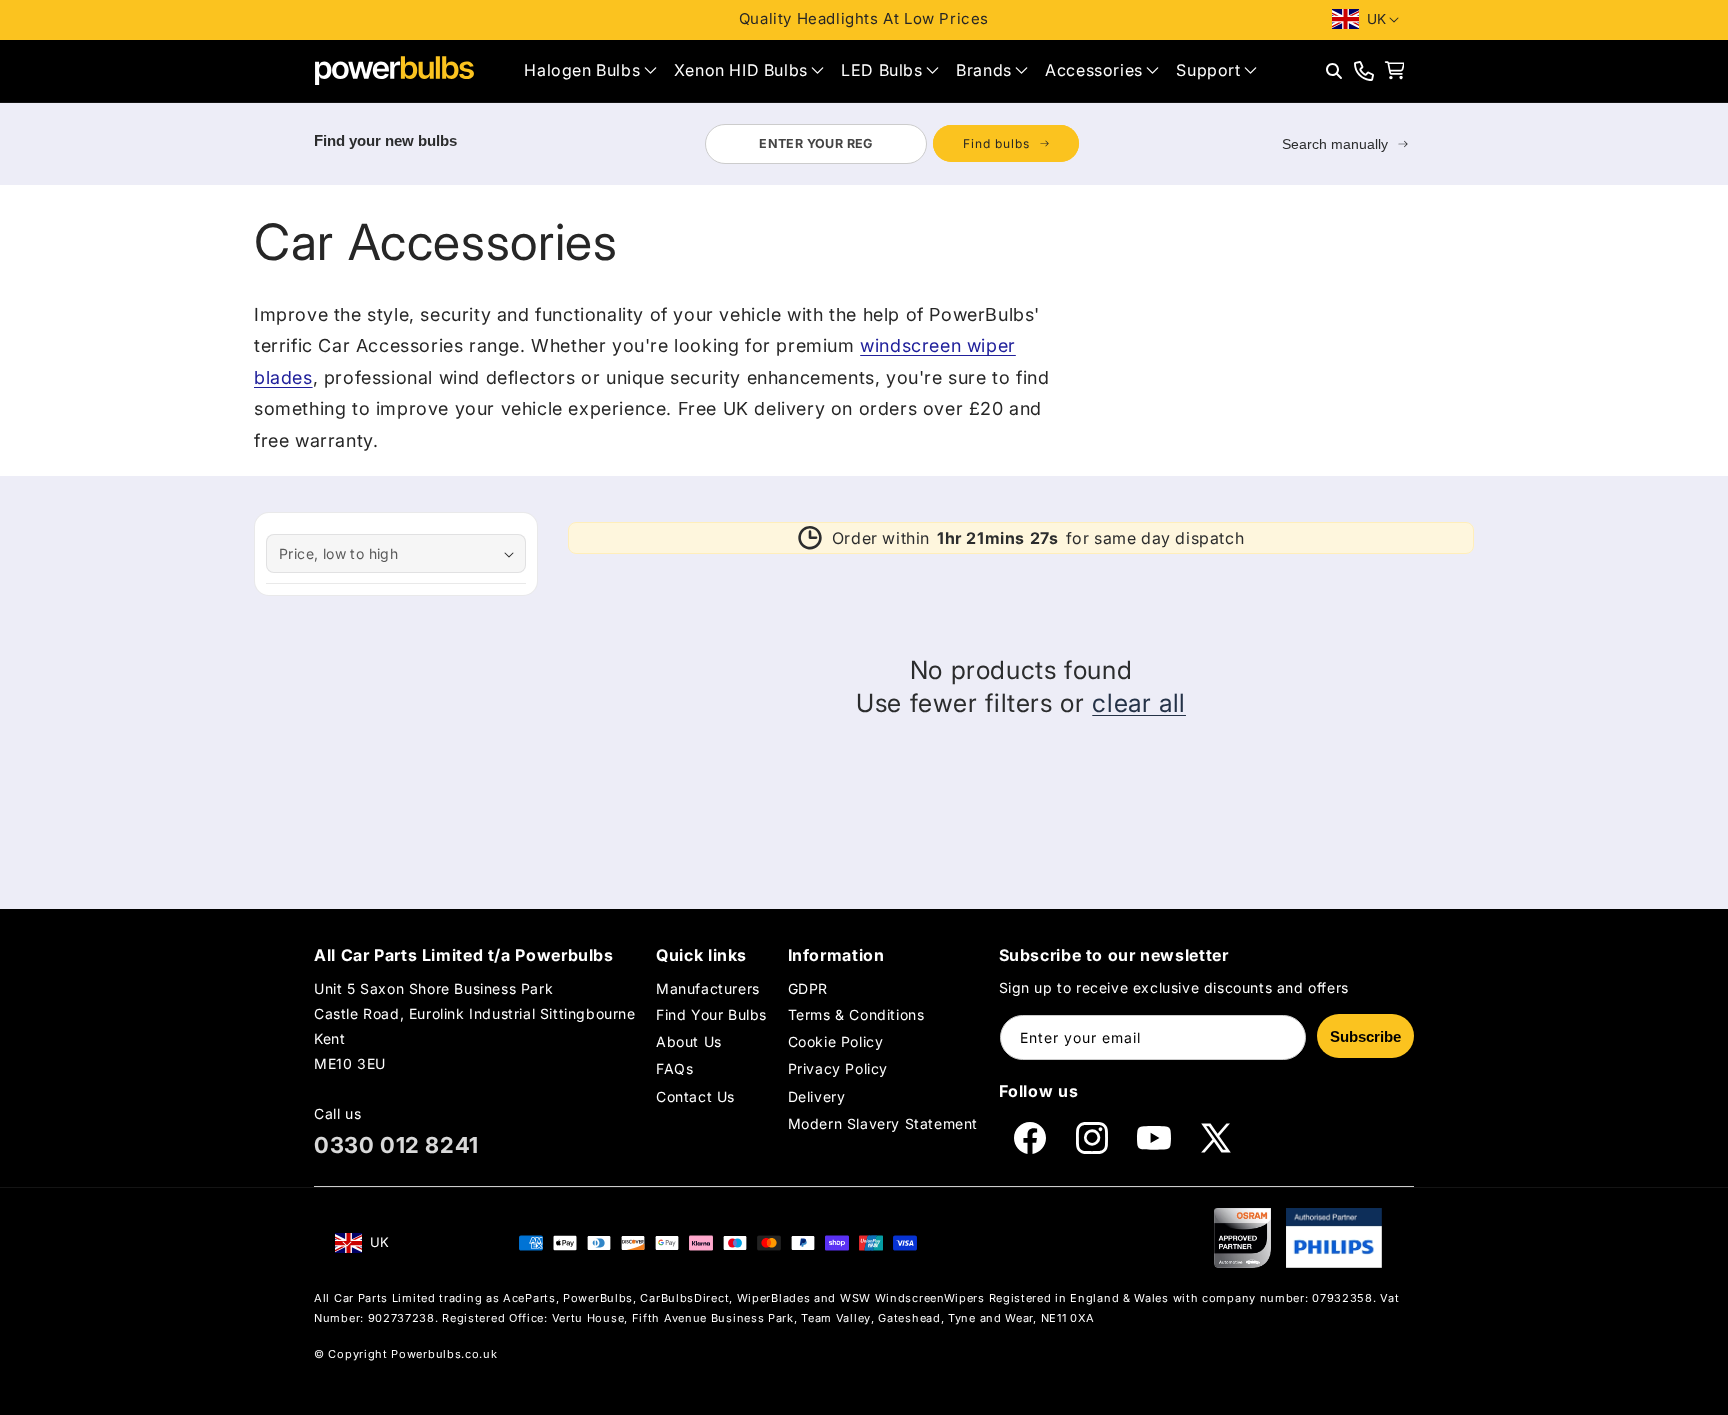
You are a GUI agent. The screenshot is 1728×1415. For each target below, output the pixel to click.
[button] (590, 70)
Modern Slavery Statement (883, 1123)
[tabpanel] (891, 144)
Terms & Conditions (856, 1014)
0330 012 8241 (396, 1145)
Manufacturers (708, 988)
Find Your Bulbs (711, 1014)
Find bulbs (996, 143)
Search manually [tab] (1335, 144)
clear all (1139, 703)
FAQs (674, 1068)
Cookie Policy (836, 1041)
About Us (689, 1041)
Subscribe (1365, 1036)
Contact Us (695, 1096)
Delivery (817, 1096)
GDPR (808, 988)
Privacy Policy (838, 1068)
